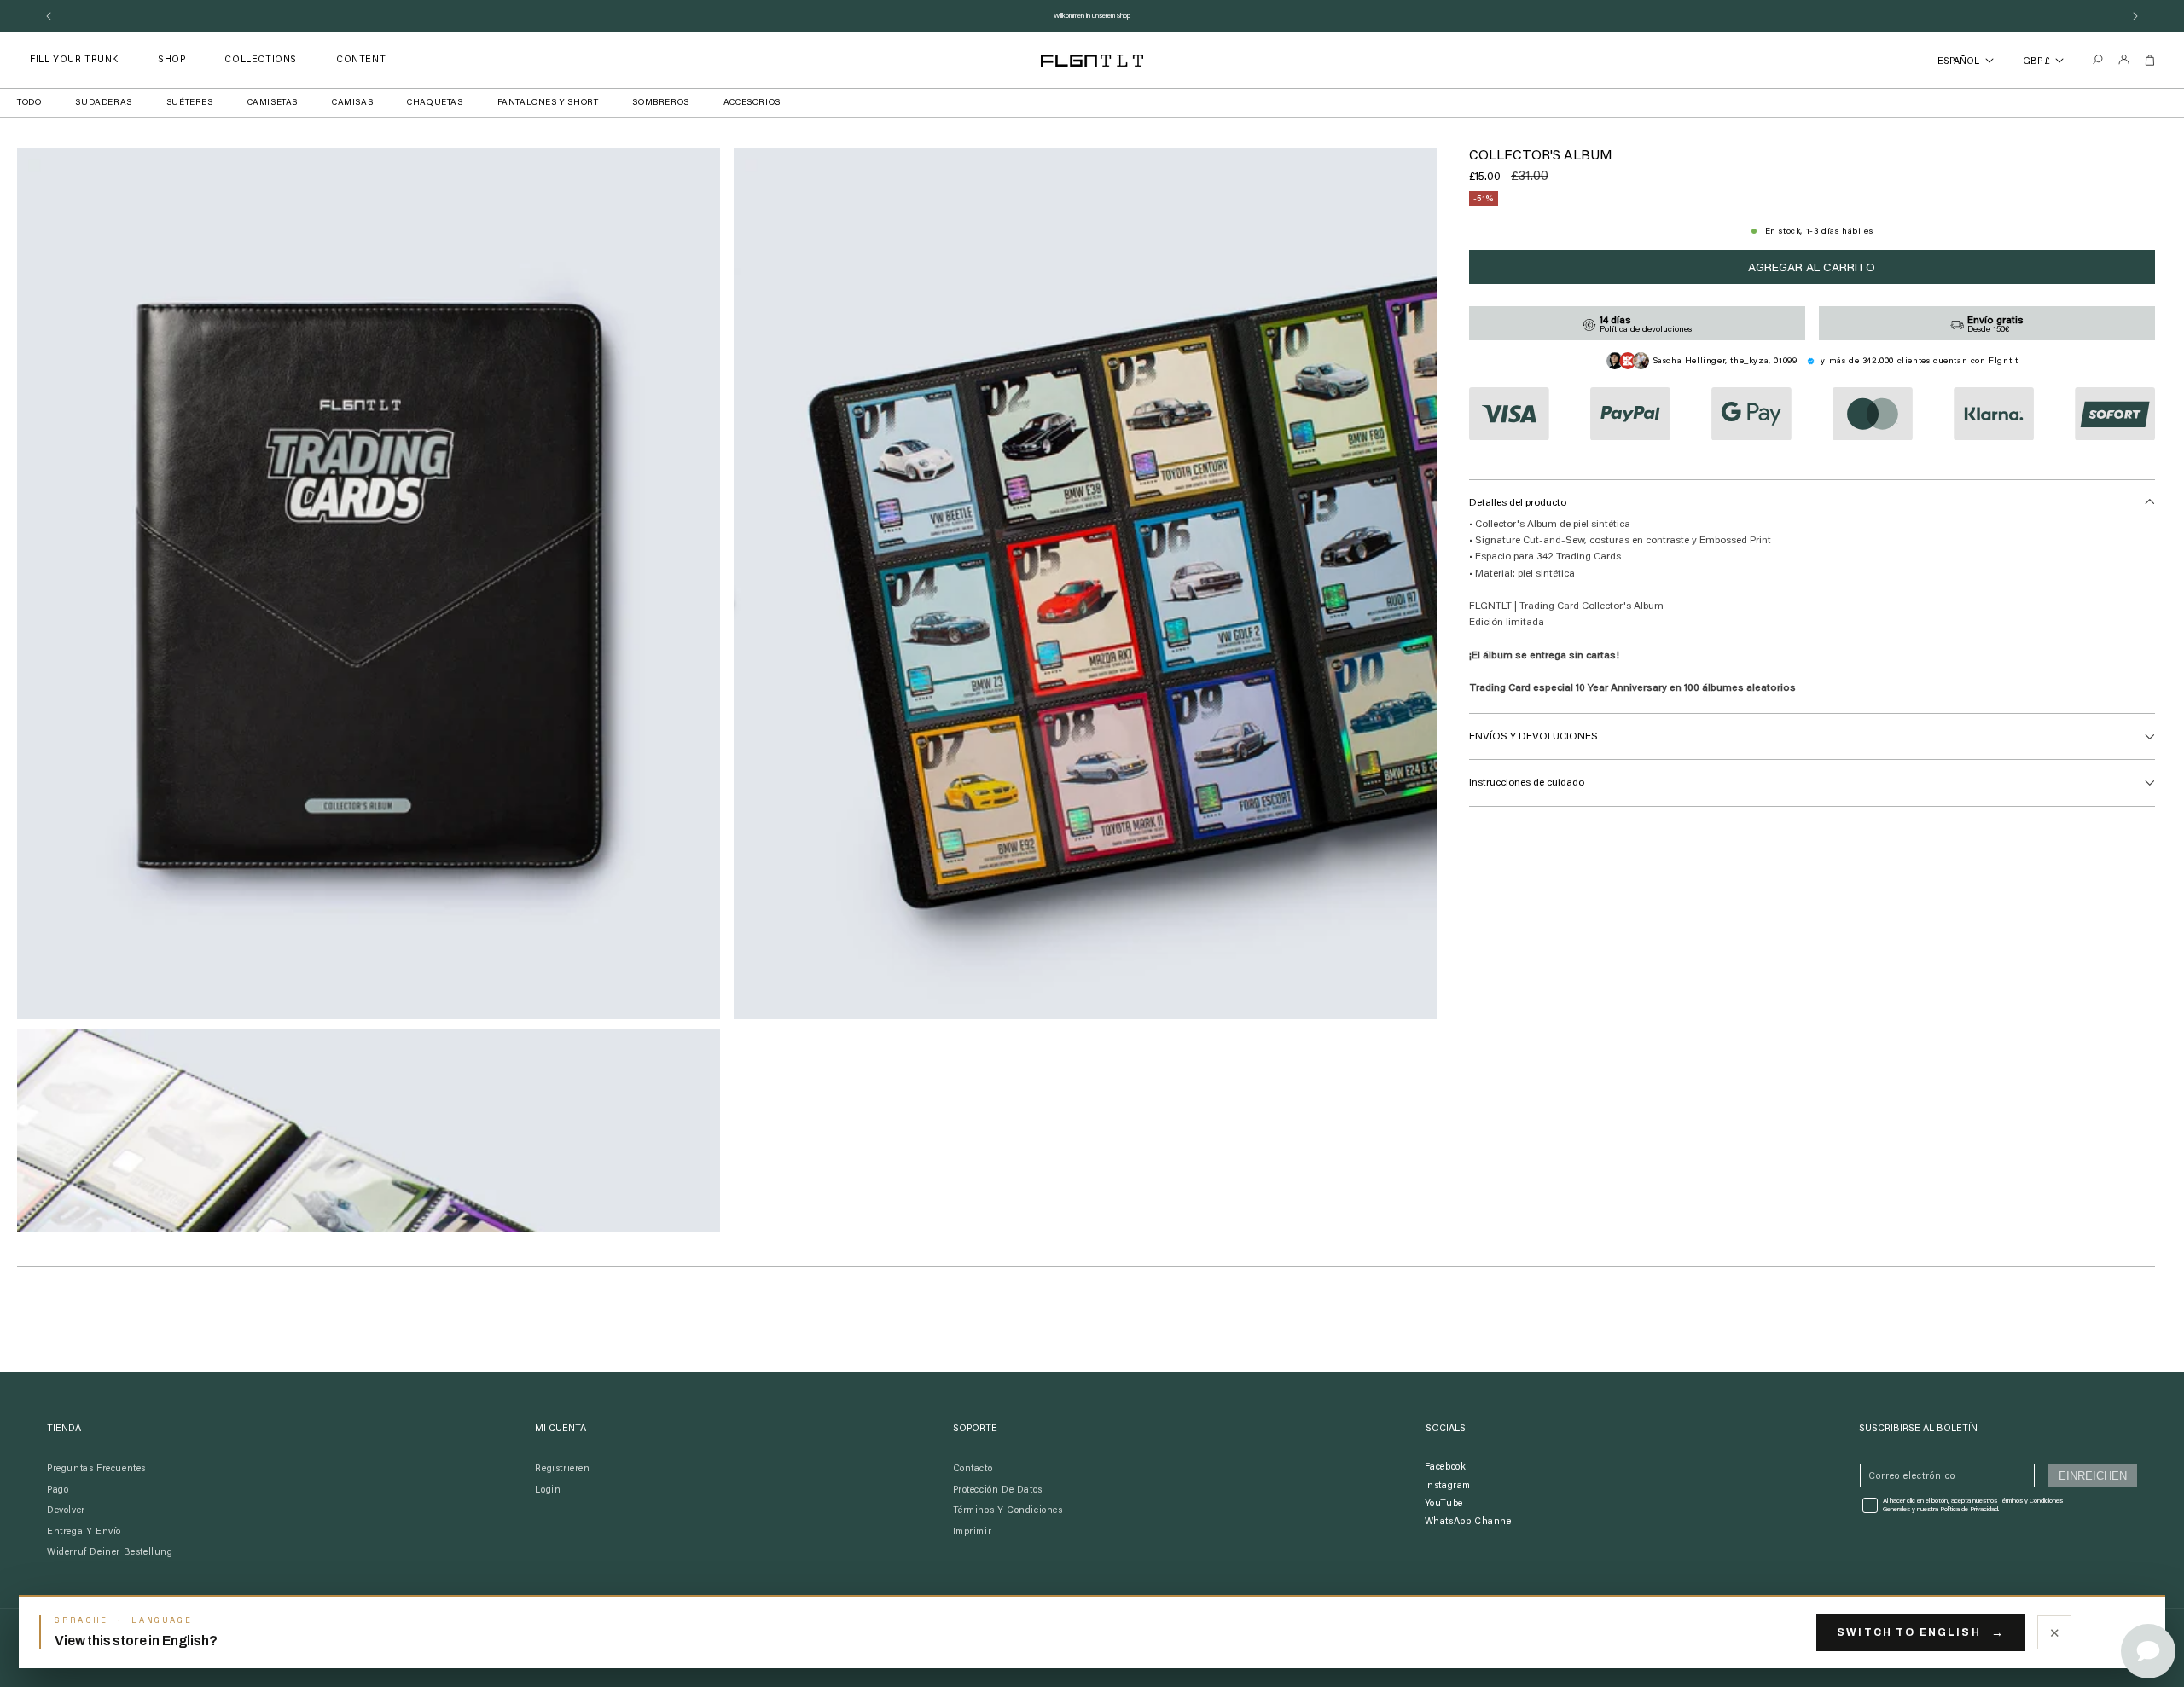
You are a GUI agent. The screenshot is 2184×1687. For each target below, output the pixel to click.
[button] (171, 60)
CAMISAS (352, 103)
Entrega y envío (84, 1532)
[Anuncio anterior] (49, 16)
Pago (58, 1490)
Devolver (66, 1511)
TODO (29, 103)
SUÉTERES (190, 103)
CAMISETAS (273, 103)
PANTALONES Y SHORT (548, 103)
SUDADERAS (103, 103)
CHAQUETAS (435, 103)
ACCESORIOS (752, 103)
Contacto (973, 1469)
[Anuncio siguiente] (2135, 16)
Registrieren (562, 1469)
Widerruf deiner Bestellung (110, 1553)
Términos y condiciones (1008, 1511)
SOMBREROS (660, 103)
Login (548, 1490)
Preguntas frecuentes (96, 1469)
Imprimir (973, 1532)
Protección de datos (998, 1490)
